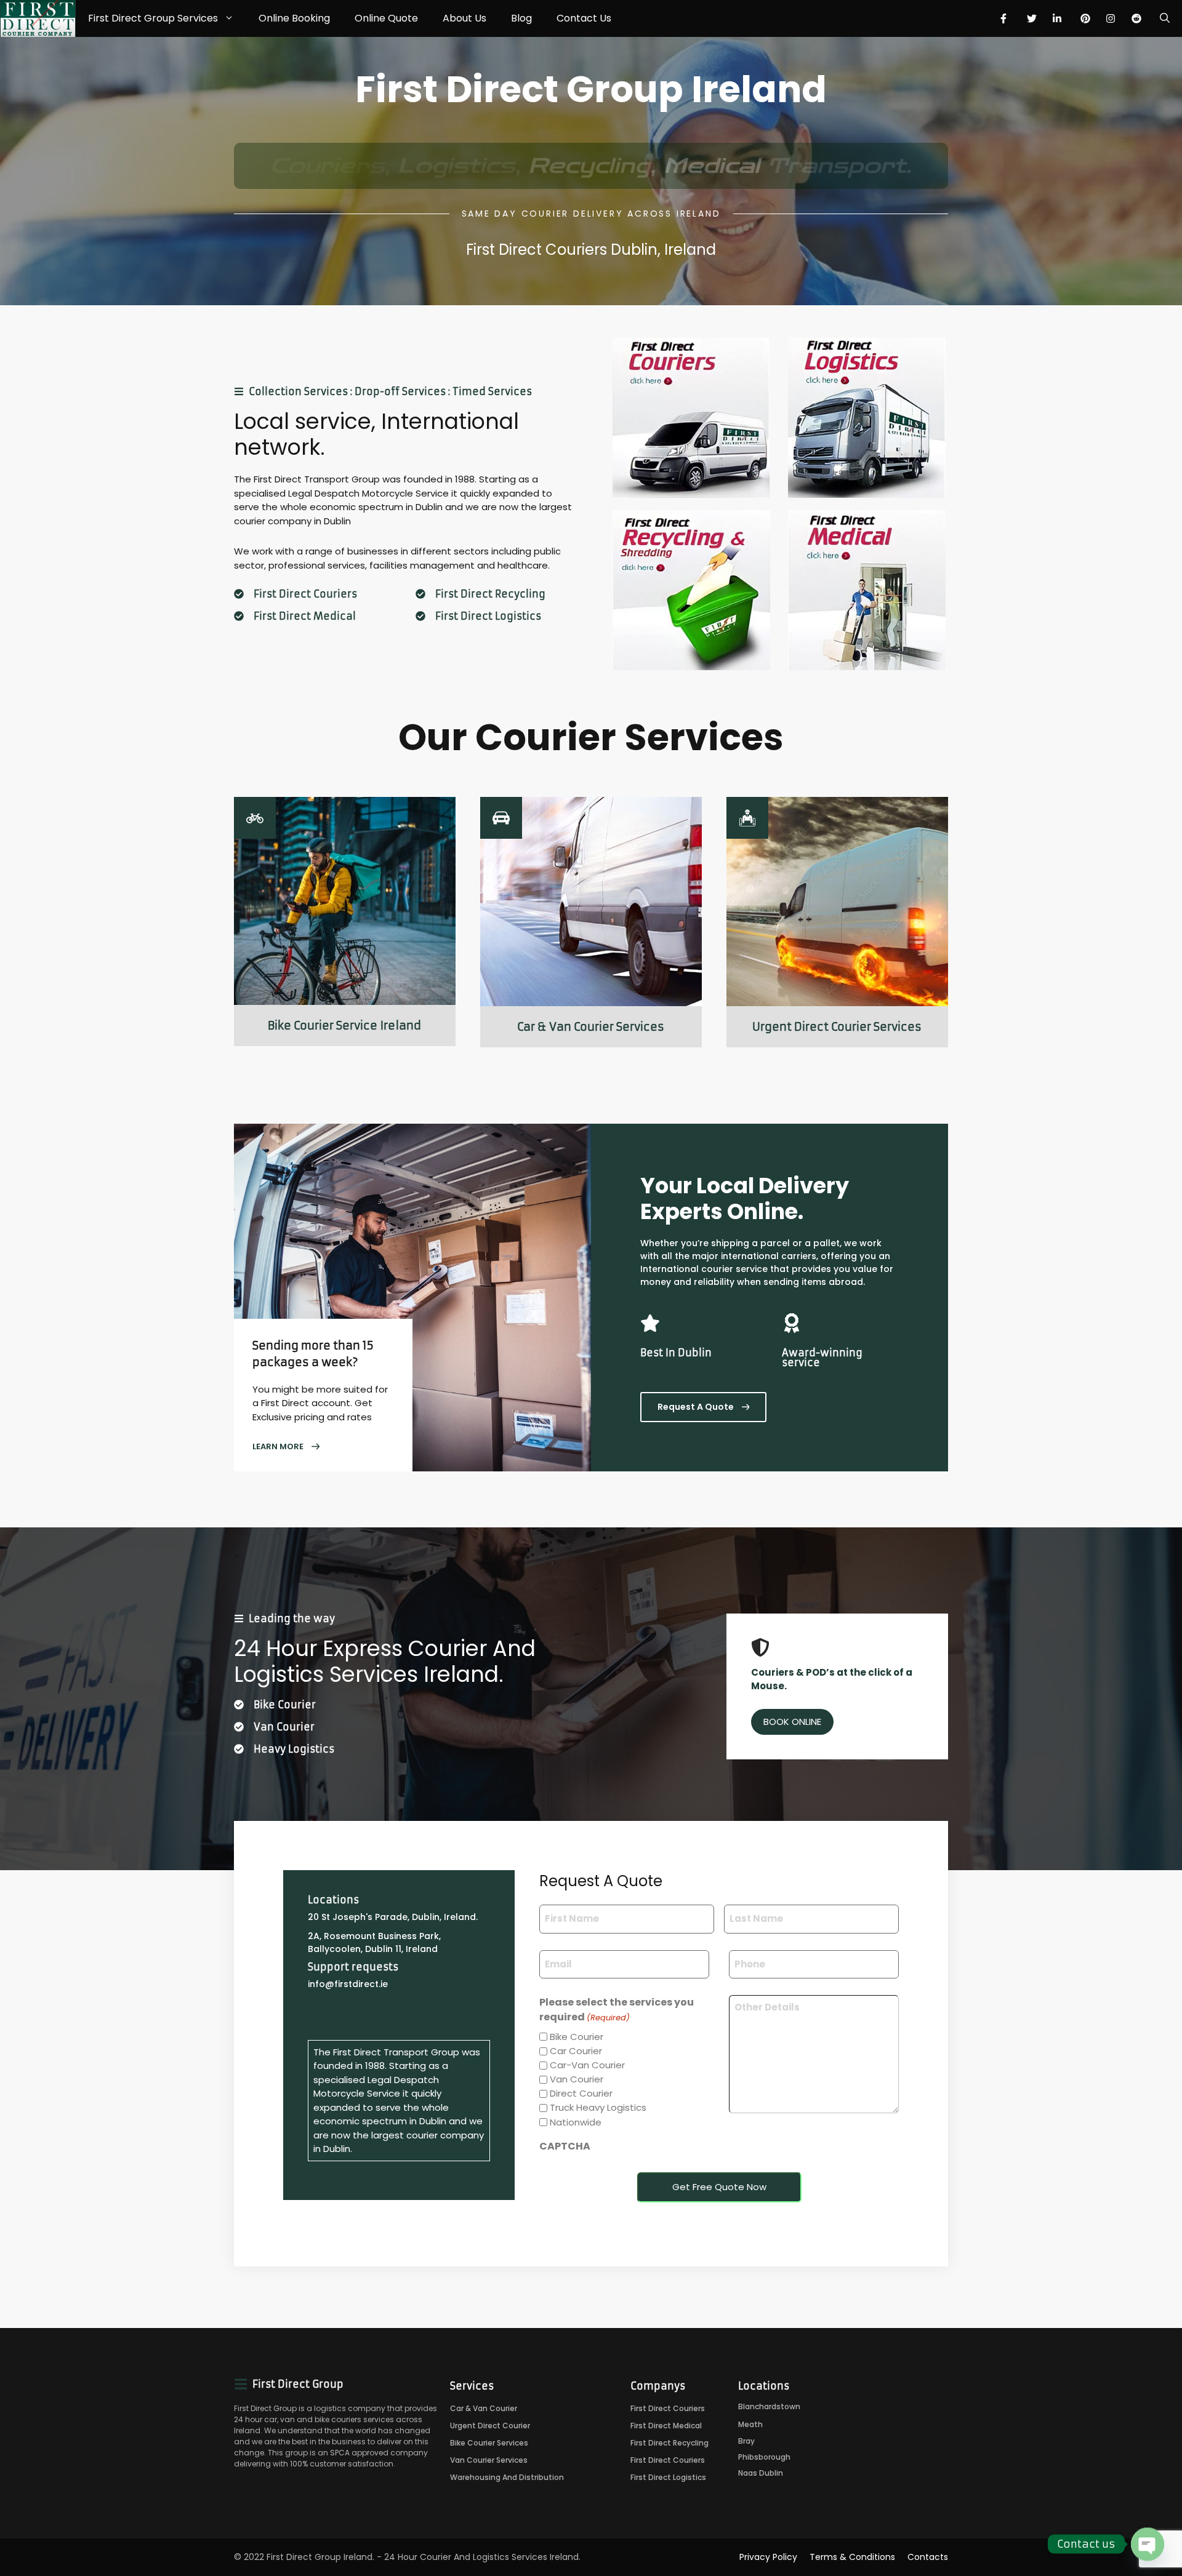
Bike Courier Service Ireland (344, 1026)
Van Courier (577, 2079)
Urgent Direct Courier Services (837, 1027)
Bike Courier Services (489, 2443)
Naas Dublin (761, 2473)
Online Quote (386, 18)
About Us (464, 18)
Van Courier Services (489, 2460)
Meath (750, 2424)
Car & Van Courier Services (591, 1027)
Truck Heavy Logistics (598, 2107)
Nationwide (576, 2122)
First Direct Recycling (490, 594)
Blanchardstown (769, 2406)
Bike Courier (577, 2037)
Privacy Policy (768, 2557)
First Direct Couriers (305, 594)
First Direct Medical (305, 616)
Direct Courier (581, 2093)
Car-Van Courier (587, 2065)
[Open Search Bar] (1165, 18)
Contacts (928, 2557)
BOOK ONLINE (792, 1722)
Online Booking (294, 18)
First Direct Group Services (153, 18)
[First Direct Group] (38, 18)
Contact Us (584, 18)
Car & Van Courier (484, 2408)
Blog (521, 18)
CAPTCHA (565, 2146)
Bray (746, 2441)
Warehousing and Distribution (507, 2477)
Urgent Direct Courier (490, 2426)
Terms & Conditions (852, 2557)
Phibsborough (764, 2457)
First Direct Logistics (488, 616)
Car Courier (576, 2051)
